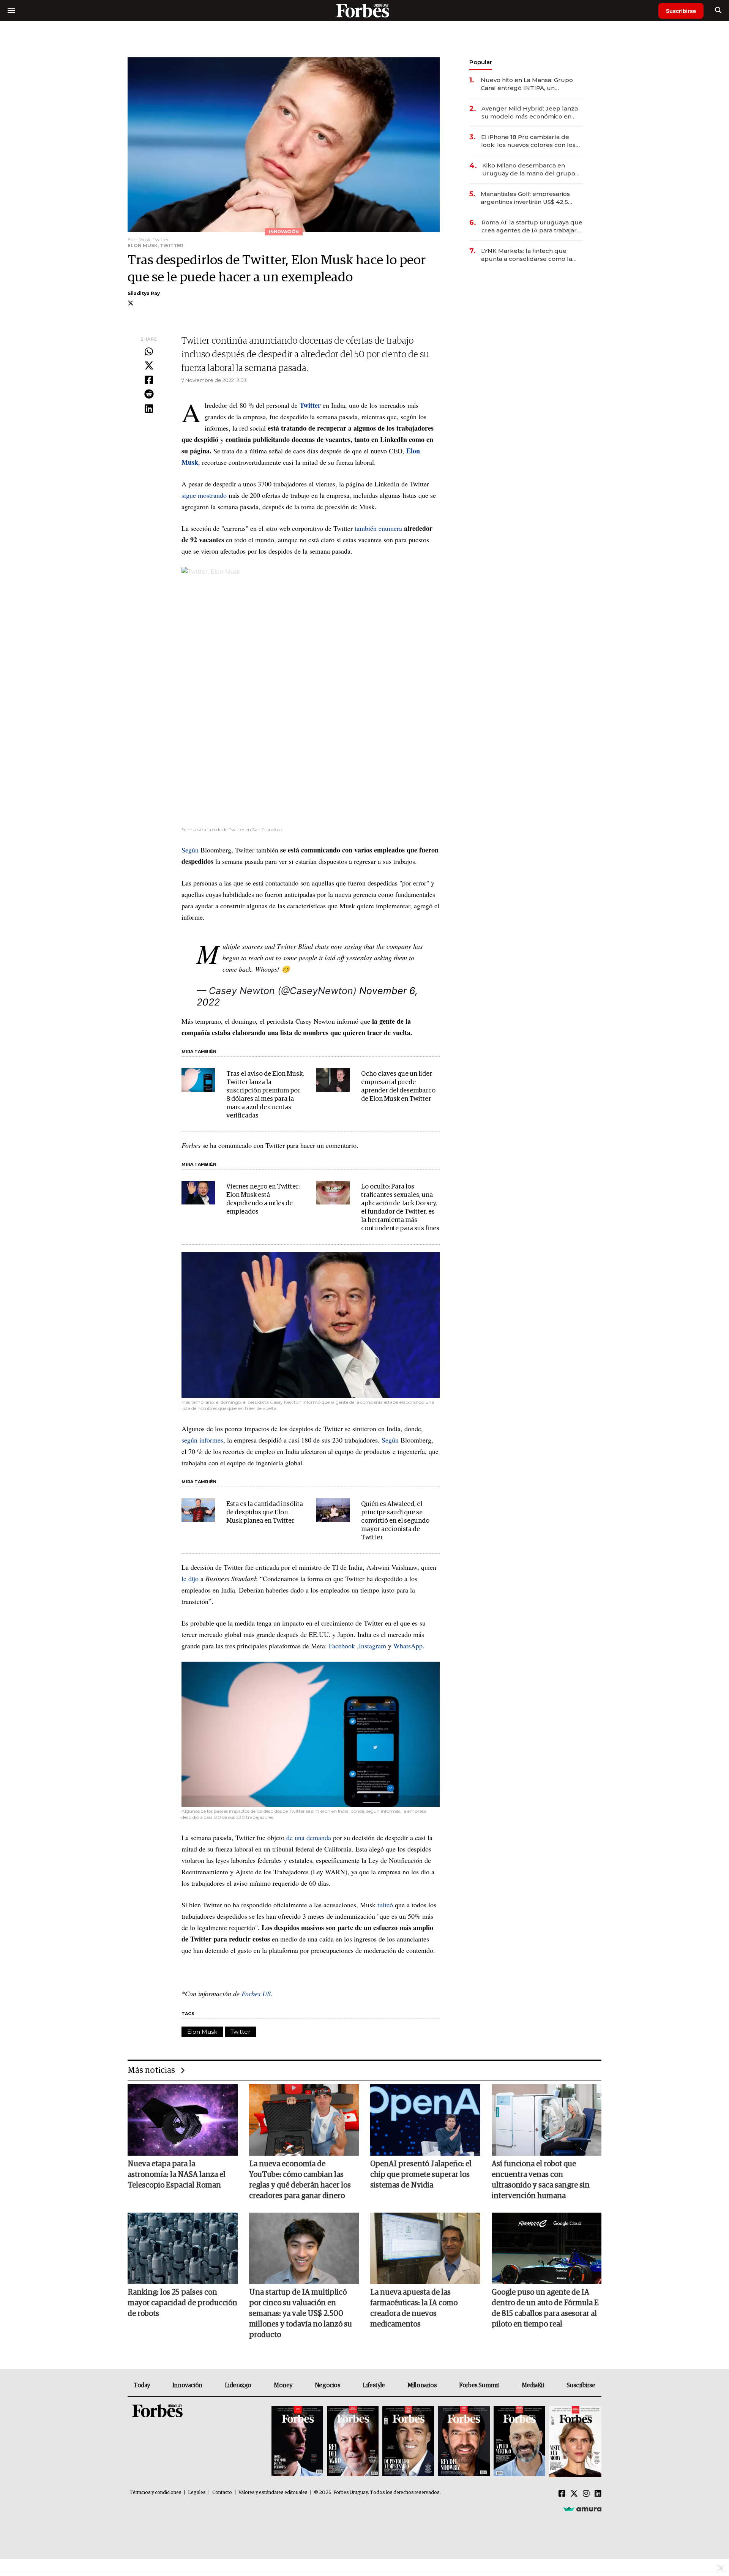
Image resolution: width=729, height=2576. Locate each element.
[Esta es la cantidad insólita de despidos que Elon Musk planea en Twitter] (198, 1510)
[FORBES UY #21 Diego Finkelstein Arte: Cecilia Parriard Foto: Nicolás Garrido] (464, 2442)
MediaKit (533, 2385)
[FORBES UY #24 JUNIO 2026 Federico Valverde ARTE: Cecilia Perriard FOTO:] (297, 2442)
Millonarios (422, 2385)
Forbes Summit (479, 2385)
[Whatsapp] (149, 352)
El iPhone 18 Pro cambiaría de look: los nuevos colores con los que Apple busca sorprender (528, 141)
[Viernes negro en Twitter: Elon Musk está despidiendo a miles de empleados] (198, 1193)
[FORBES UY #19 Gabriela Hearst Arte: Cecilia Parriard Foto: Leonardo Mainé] (574, 2442)
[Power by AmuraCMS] (582, 2509)
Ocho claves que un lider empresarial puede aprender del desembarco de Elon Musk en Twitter (398, 1087)
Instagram (372, 1646)
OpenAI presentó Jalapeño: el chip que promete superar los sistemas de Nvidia (421, 2175)
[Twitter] (149, 366)
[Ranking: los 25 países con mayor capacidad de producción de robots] (183, 2248)
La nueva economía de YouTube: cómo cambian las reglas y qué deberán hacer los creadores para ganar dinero (300, 2180)
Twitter (240, 2032)
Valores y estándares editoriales (273, 2493)
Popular (481, 62)
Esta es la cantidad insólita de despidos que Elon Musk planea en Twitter (265, 1513)
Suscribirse (681, 11)
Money (283, 2385)
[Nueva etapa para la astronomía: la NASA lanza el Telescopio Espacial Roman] (183, 2120)
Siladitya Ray (144, 293)
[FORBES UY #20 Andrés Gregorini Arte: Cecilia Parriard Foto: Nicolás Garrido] (519, 2442)
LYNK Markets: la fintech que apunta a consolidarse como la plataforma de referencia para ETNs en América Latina (527, 255)
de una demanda (309, 1837)
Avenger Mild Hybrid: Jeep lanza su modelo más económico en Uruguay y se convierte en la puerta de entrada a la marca (530, 113)
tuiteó (385, 1905)
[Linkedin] (149, 409)
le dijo (190, 1578)
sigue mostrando (204, 495)
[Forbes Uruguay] (364, 10)
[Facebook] (149, 380)
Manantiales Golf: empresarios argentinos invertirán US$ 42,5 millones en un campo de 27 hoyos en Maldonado (525, 198)
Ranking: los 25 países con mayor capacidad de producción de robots (182, 2303)
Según (190, 850)
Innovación (187, 2385)
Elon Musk (202, 2032)
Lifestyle (374, 2385)
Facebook (342, 1646)
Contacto (222, 2493)
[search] (718, 11)
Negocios (328, 2385)
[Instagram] (586, 2494)
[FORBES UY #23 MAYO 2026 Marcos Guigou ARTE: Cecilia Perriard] (353, 2442)
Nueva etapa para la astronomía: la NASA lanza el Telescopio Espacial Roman (177, 2175)
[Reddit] (149, 395)
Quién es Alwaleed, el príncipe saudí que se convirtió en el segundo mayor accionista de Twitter (395, 1521)
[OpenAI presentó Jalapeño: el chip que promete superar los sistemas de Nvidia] (425, 2120)
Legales (197, 2493)
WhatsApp (408, 1646)
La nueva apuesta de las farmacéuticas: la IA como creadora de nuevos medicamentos (414, 2308)
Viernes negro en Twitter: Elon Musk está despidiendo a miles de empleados (263, 1199)
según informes (202, 1440)
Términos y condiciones (155, 2493)
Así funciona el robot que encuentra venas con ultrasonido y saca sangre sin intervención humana (541, 2180)
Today (142, 2385)
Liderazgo (238, 2385)
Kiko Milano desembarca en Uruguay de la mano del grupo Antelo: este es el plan (529, 170)
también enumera (378, 528)
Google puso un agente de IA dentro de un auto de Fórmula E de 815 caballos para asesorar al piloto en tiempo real (545, 2308)
